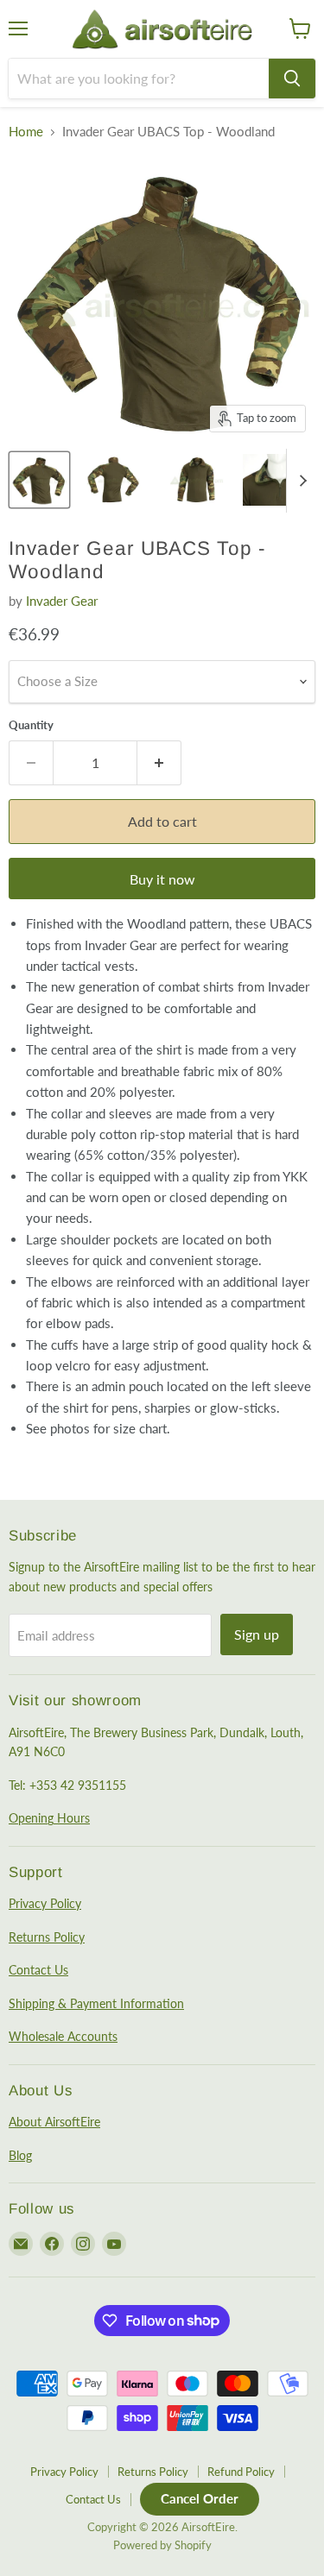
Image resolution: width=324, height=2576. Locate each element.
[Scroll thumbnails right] (300, 481)
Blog (20, 2155)
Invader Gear (62, 601)
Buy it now (162, 879)
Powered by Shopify (162, 2545)
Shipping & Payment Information (96, 2003)
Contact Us (38, 1970)
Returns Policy (47, 1937)
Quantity (31, 725)
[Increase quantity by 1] (159, 763)
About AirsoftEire (54, 2122)
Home (26, 132)
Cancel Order (200, 2498)
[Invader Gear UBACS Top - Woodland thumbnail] (39, 480)
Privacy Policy (45, 1903)
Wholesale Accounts (63, 2036)
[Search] (292, 79)
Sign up (257, 1634)
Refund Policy (241, 2472)
